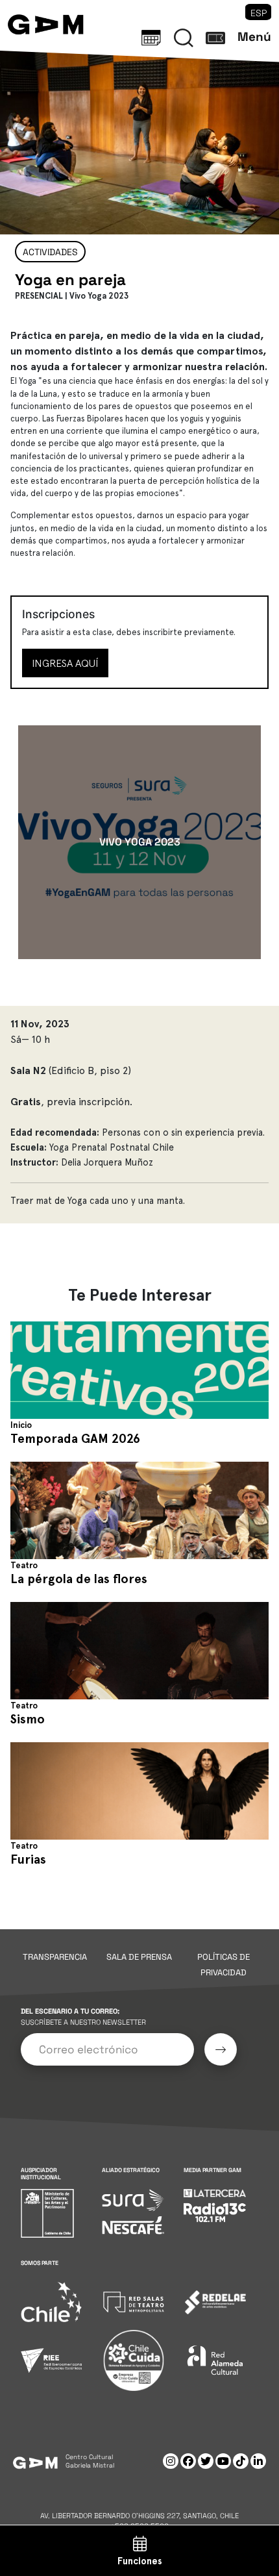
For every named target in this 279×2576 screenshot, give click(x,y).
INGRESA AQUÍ (65, 663)
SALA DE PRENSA (139, 1957)
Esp (259, 13)
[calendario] (151, 38)
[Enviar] (221, 2049)
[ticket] (215, 38)
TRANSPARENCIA (55, 1957)
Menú (254, 37)
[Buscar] (184, 38)
